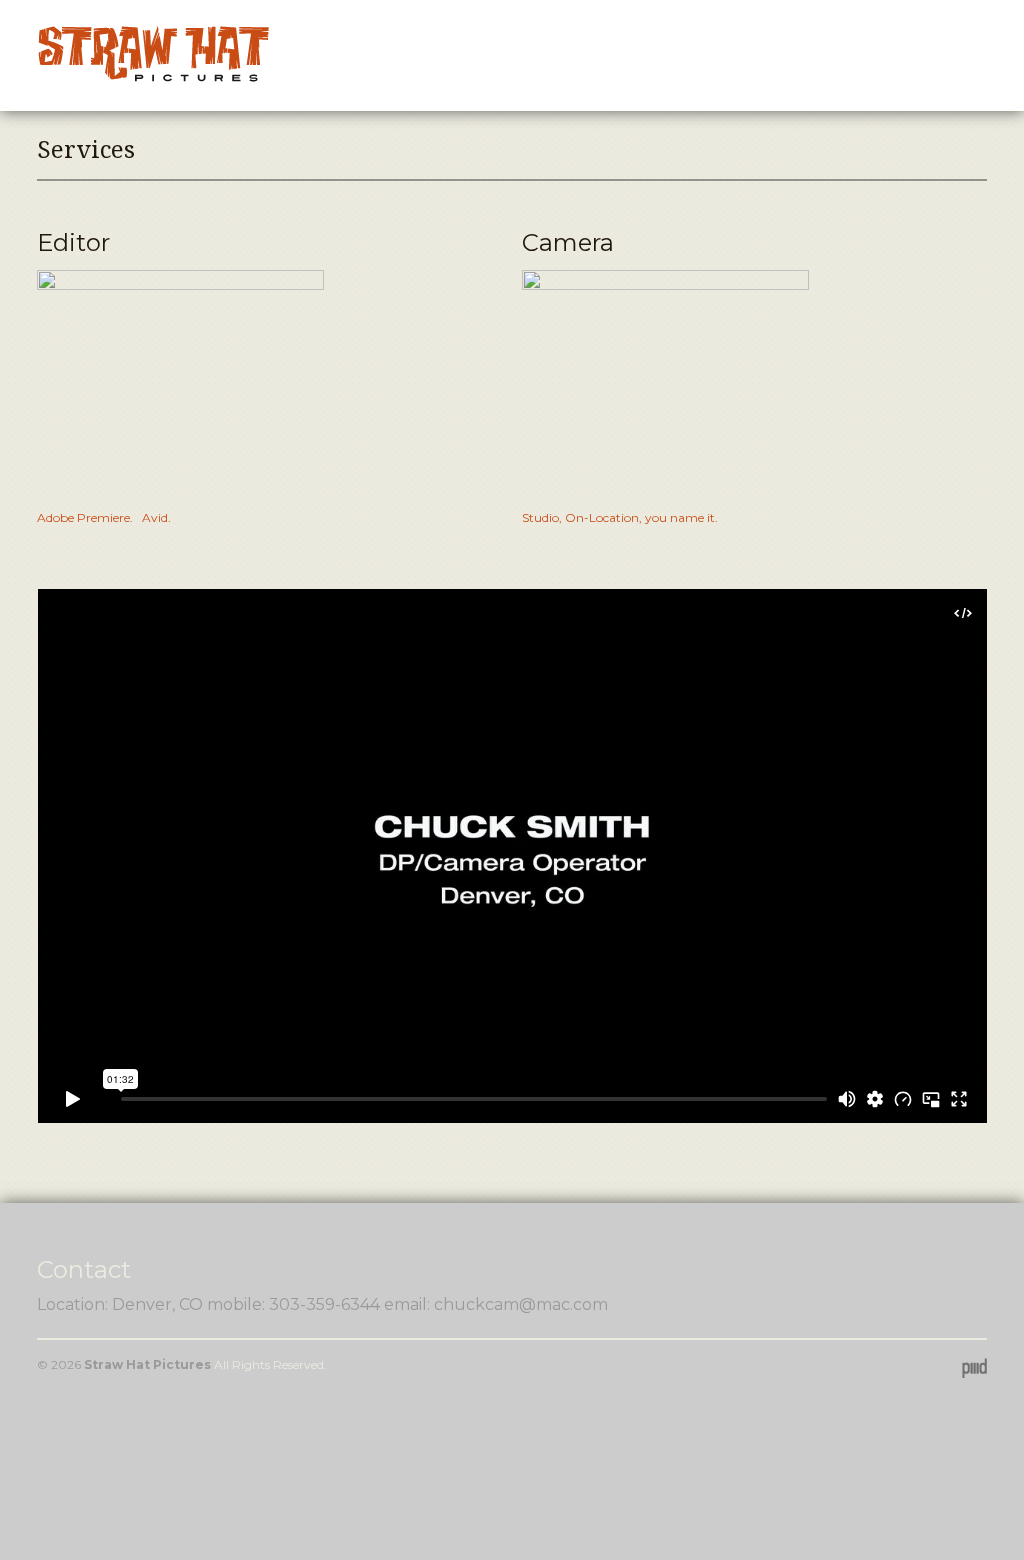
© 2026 (60, 1364)
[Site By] (974, 1367)
